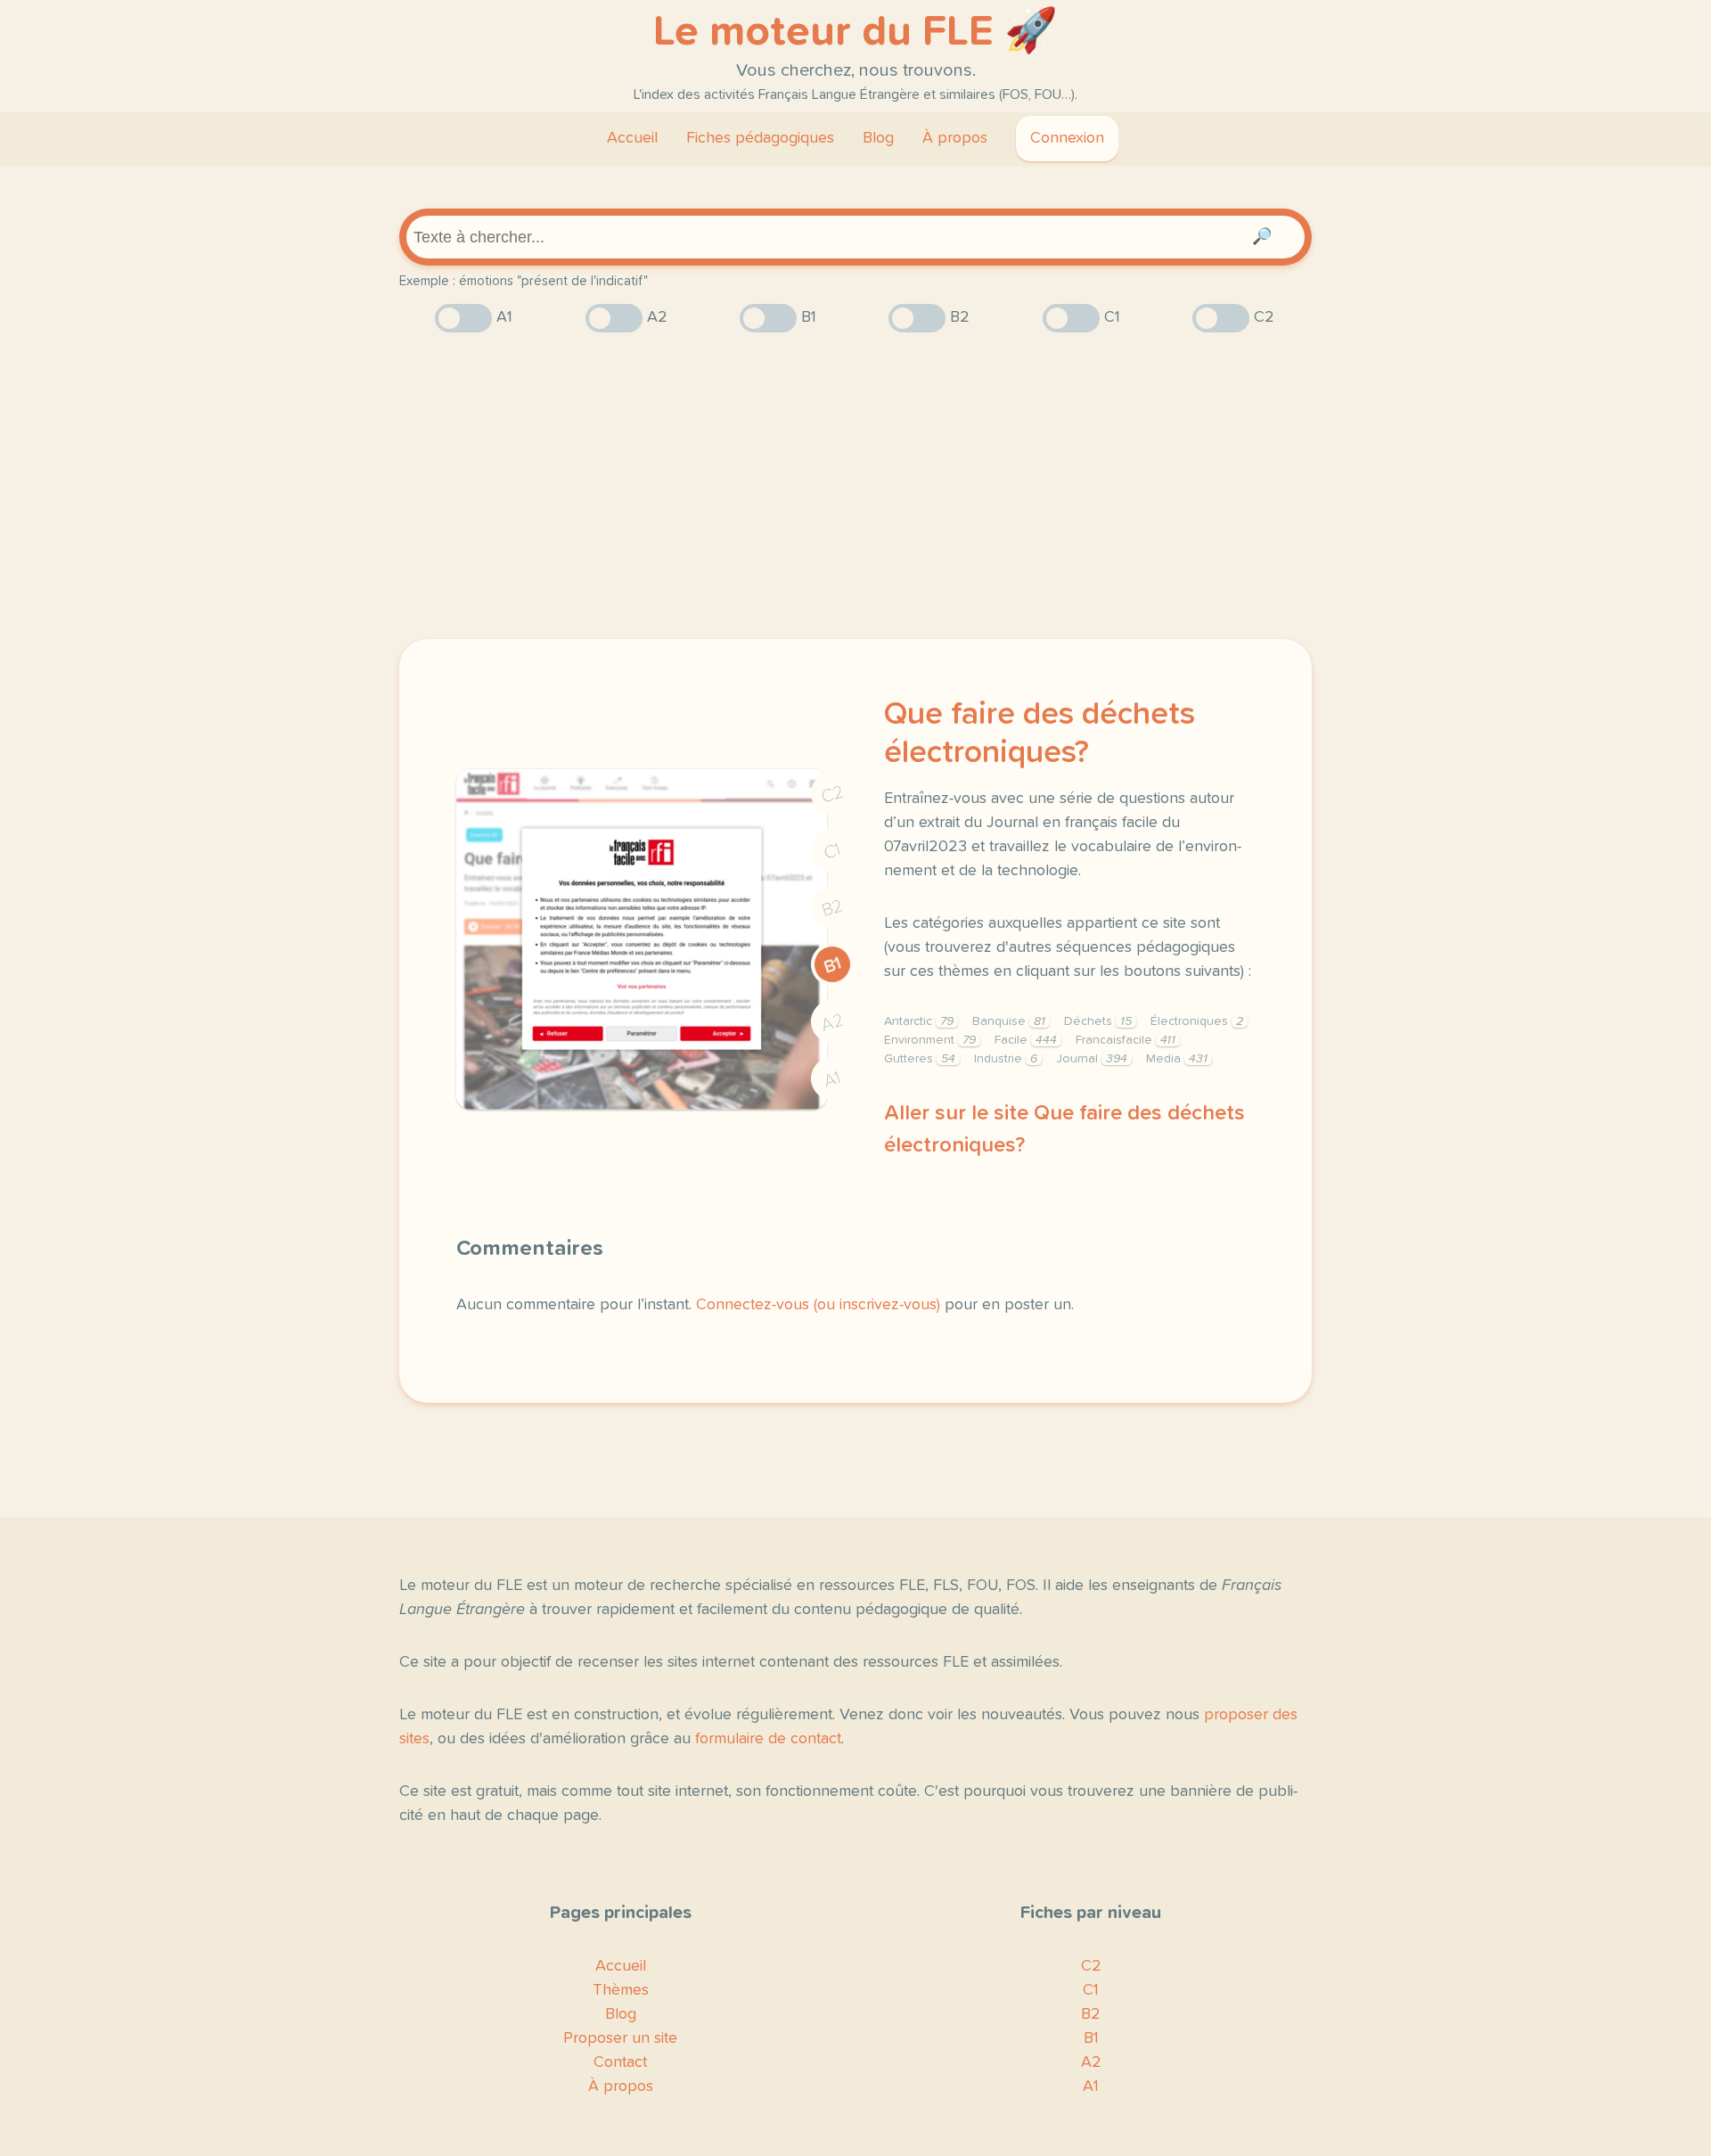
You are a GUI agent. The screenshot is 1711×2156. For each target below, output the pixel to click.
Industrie (1006, 1059)
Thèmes (621, 1990)
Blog (878, 138)
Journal (1092, 1059)
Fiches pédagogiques (760, 138)
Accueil (632, 138)
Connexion (1067, 138)
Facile (1026, 1040)
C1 (832, 852)
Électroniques (1197, 1021)
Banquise (1009, 1021)
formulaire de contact (768, 1739)
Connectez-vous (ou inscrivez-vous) (818, 1305)
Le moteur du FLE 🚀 (855, 32)
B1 (833, 966)
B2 (833, 908)
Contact (620, 2062)
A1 (832, 1080)
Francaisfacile (1126, 1040)
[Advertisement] (855, 486)
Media (1177, 1059)
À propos (955, 138)
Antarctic (919, 1021)
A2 (832, 1023)
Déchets (1098, 1021)
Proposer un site (620, 2038)
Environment (930, 1040)
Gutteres (920, 1059)
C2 (832, 795)
